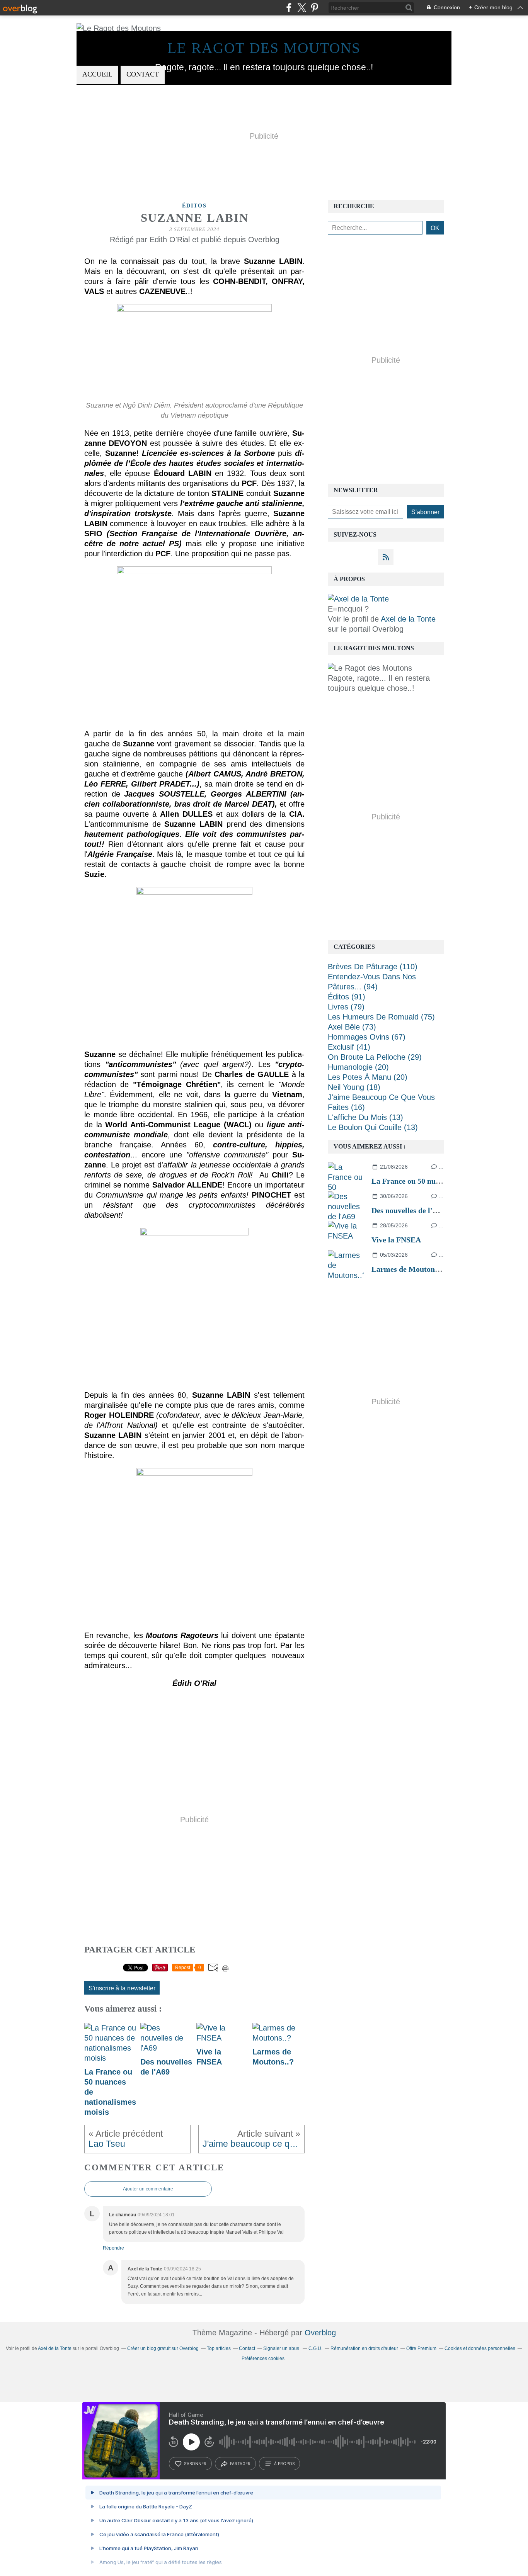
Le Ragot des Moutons (264, 48)
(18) (354, 1087)
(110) (373, 967)
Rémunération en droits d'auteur (364, 2348)
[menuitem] (97, 75)
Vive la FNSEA (396, 1240)
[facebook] (289, 8)
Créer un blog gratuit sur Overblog (163, 2348)
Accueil (97, 74)
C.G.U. (315, 2348)
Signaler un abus (282, 2348)
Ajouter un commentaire (148, 2189)
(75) (381, 1017)
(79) (346, 1007)
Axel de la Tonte (408, 619)
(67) (367, 1037)
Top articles (219, 2348)
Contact (143, 74)
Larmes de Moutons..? (409, 1269)
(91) (347, 997)
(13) (365, 1117)
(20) (358, 1067)
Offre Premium (421, 2348)
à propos (284, 2464)
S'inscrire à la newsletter (122, 1988)
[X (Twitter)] (302, 8)
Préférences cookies (263, 2359)
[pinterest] (314, 8)
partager (240, 2464)
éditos (194, 206)
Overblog (320, 2333)
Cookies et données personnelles (480, 2348)
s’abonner (195, 2464)
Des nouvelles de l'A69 (409, 1210)
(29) (375, 1057)
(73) (352, 1027)
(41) (349, 1047)
